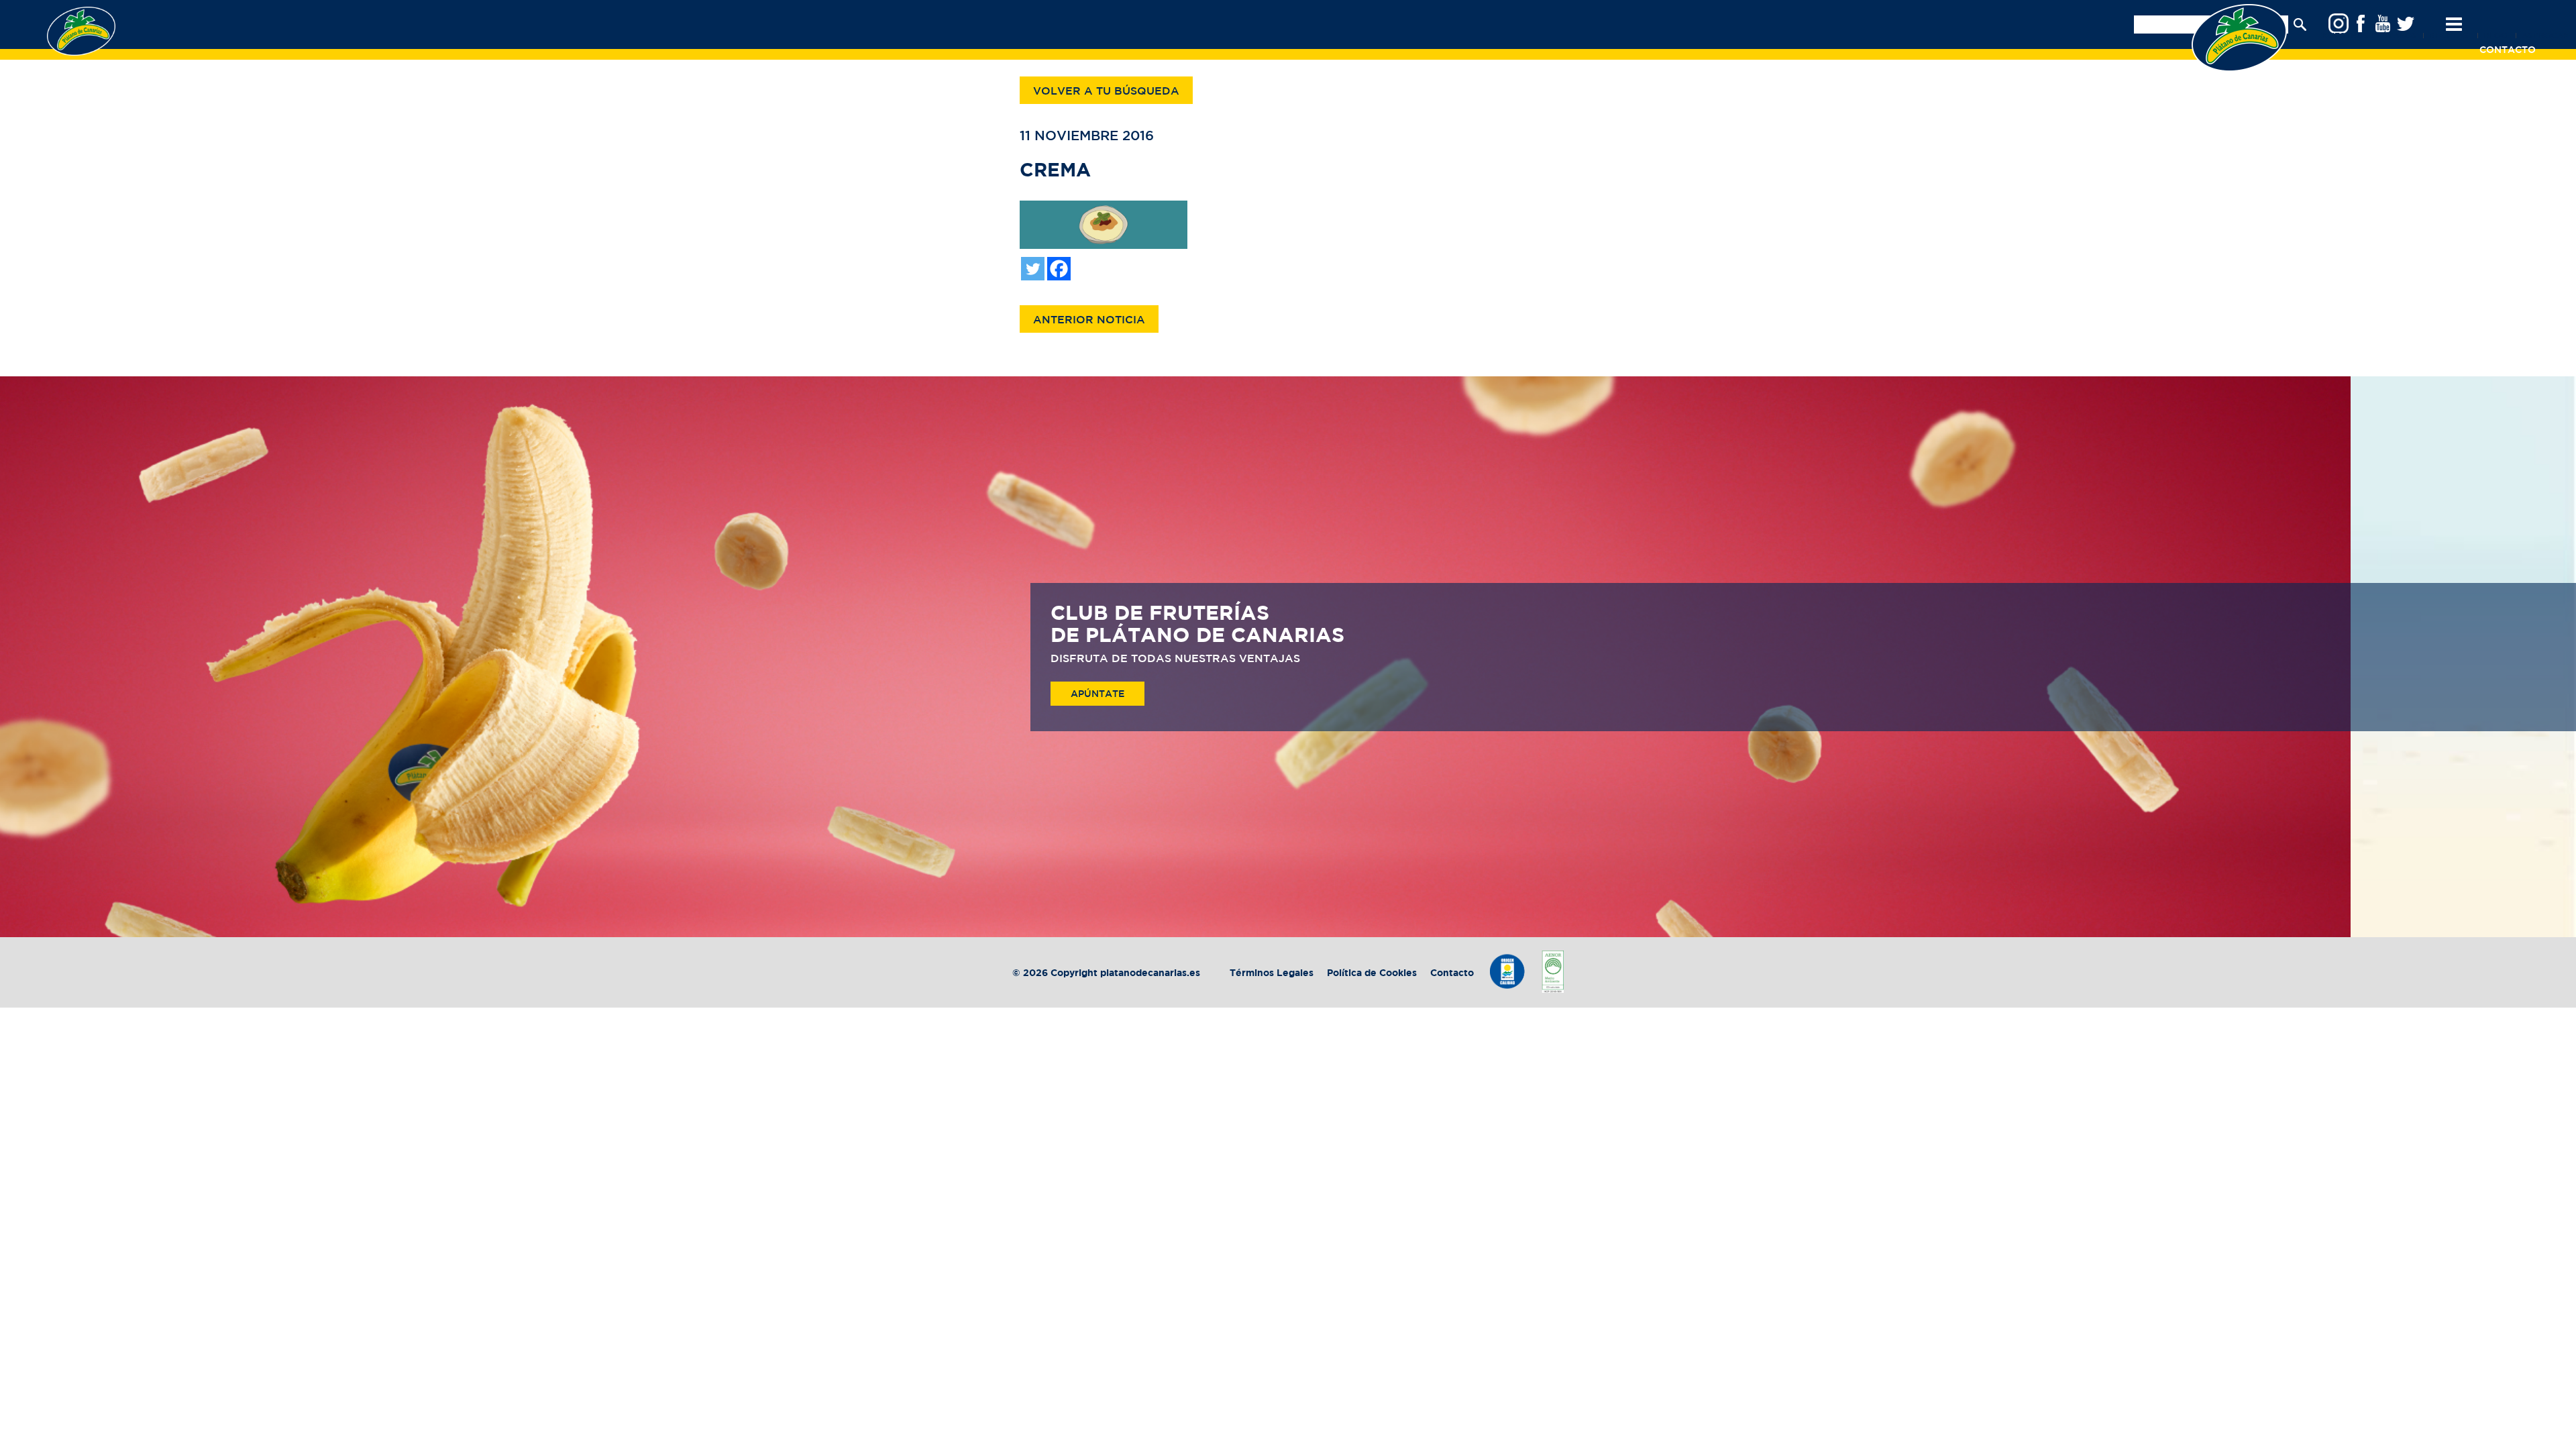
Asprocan (2545, 36)
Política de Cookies (1372, 973)
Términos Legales (1273, 973)
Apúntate (1097, 694)
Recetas (2449, 36)
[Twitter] (1033, 269)
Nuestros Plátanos (2370, 36)
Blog (2495, 36)
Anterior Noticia (1089, 320)
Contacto (1452, 973)
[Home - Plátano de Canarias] (2239, 38)
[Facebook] (1059, 269)
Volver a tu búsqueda (1106, 92)
